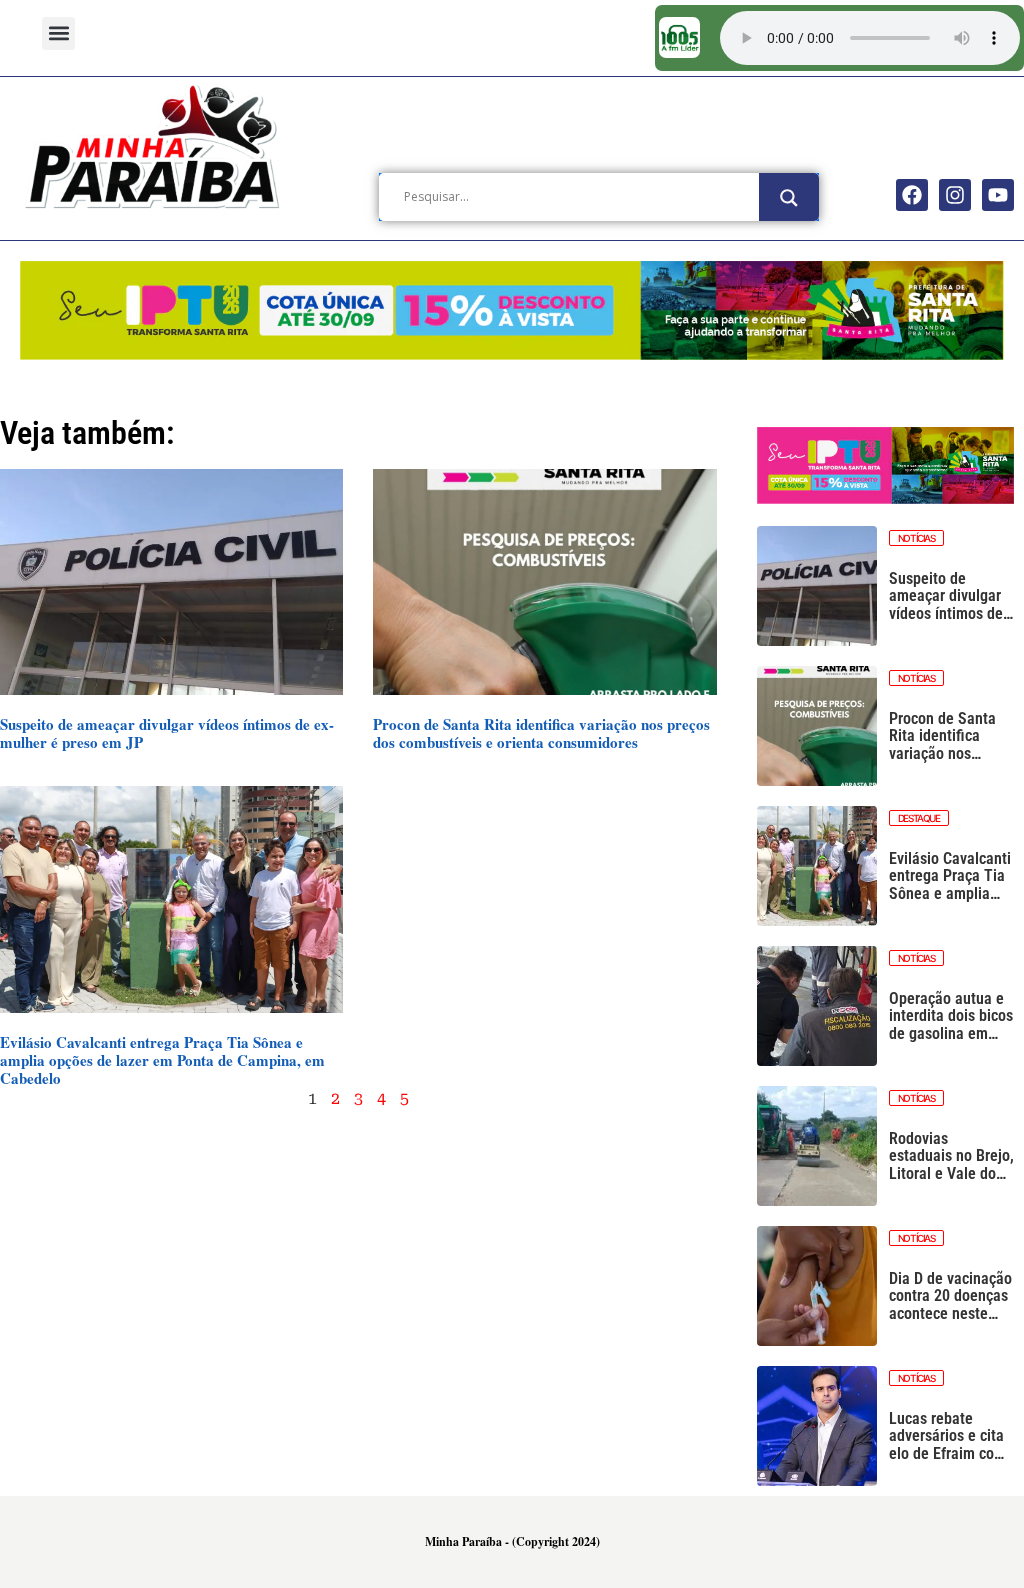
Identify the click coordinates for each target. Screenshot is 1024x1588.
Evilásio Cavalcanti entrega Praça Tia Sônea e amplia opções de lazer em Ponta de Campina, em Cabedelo (162, 1060)
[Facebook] (912, 195)
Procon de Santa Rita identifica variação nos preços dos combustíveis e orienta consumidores (541, 733)
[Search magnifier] (789, 198)
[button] (58, 33)
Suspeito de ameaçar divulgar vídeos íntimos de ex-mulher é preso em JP (167, 733)
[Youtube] (998, 195)
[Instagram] (955, 195)
